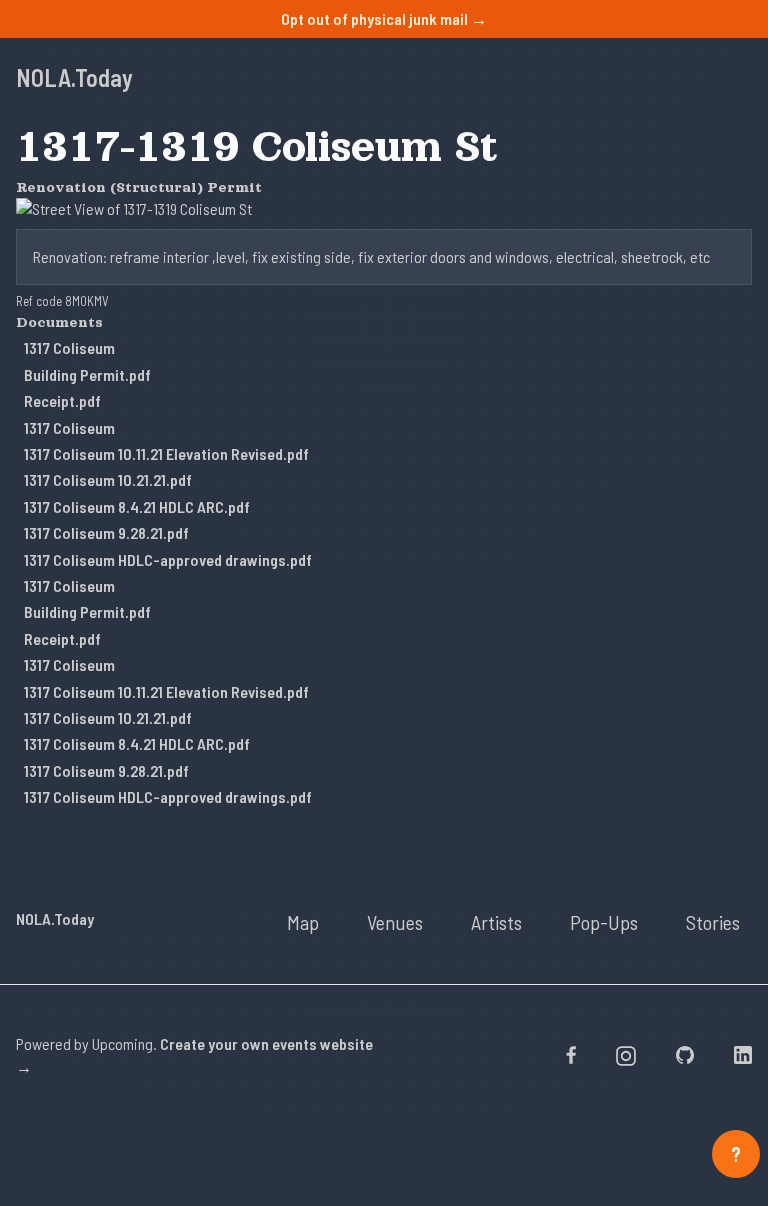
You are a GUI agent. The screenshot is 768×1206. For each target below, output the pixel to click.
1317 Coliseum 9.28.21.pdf (106, 532)
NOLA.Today (74, 77)
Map (303, 922)
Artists (496, 922)
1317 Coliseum (69, 347)
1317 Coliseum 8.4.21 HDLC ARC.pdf (137, 506)
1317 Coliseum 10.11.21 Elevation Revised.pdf (166, 453)
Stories (713, 922)
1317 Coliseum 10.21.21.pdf (108, 479)
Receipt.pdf (62, 400)
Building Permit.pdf (87, 374)
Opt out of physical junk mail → (384, 18)
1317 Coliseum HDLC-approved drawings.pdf (168, 559)
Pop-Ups (604, 922)
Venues (395, 922)
